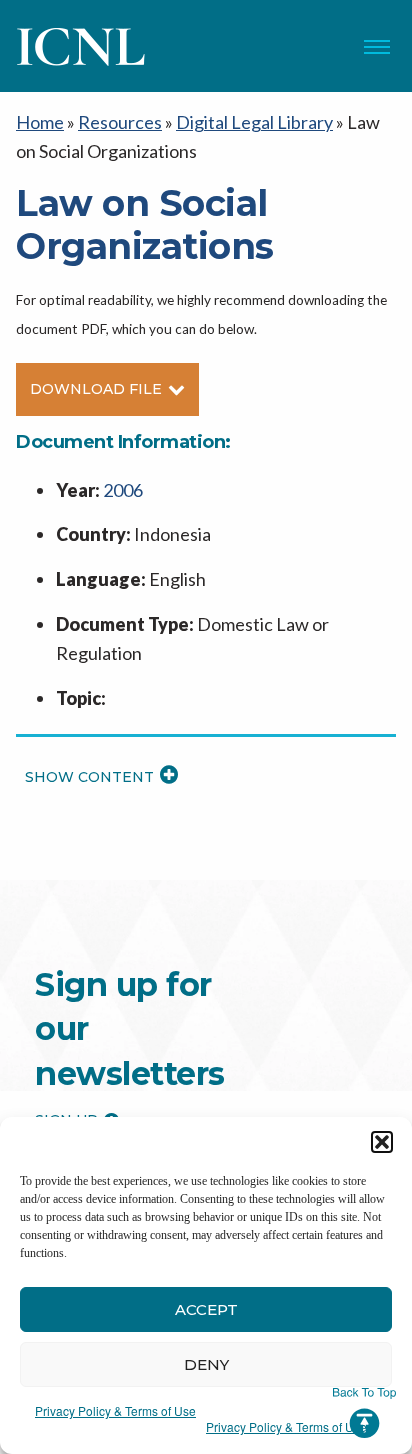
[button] (382, 1142)
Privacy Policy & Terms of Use (115, 1410)
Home (40, 122)
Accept (206, 1309)
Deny (206, 1364)
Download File (96, 389)
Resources (120, 122)
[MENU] (377, 47)
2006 (123, 490)
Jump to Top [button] (364, 1413)
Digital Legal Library (254, 122)
